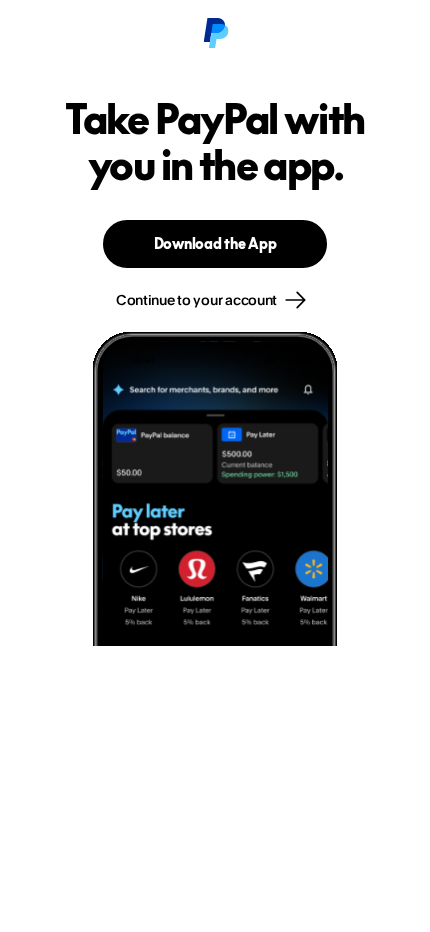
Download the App (215, 243)
